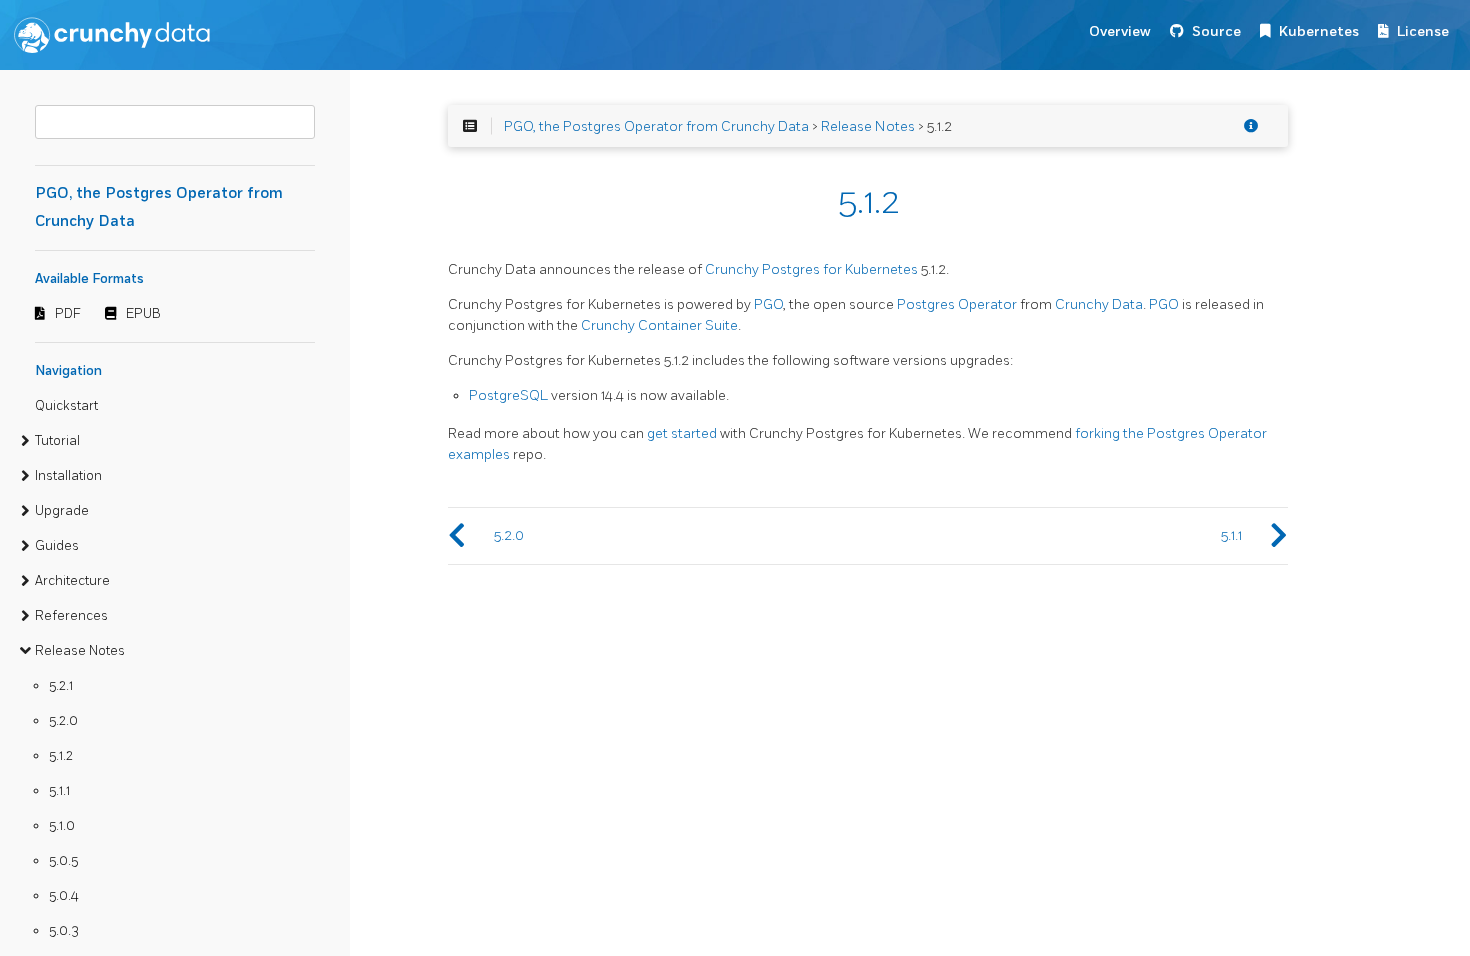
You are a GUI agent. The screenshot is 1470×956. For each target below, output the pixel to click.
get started (682, 433)
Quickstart (66, 406)
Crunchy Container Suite (659, 325)
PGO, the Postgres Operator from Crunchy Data (656, 126)
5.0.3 (64, 931)
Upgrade (62, 511)
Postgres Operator (957, 304)
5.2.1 (61, 686)
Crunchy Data (1099, 304)
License (1423, 31)
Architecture (72, 581)
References (71, 616)
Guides (57, 546)
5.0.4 (64, 896)
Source (1216, 31)
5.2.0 (63, 721)
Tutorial (57, 441)
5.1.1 (59, 791)
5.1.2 (61, 756)
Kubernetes (1319, 31)
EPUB (143, 314)
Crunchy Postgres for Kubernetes (811, 269)
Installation (68, 476)
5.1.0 (62, 826)
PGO (768, 304)
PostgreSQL (508, 395)
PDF (68, 314)
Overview (1120, 31)
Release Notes (80, 651)
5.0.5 (63, 861)
